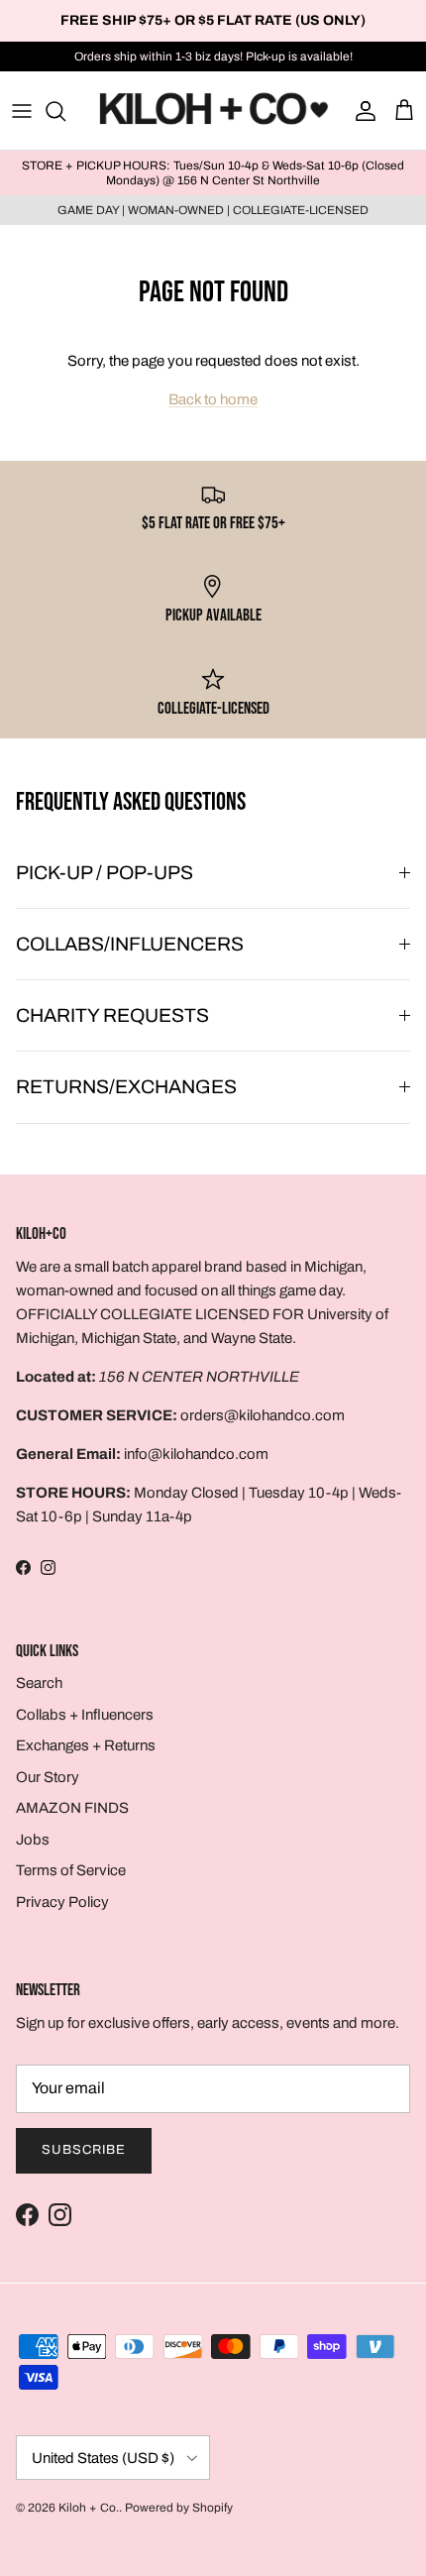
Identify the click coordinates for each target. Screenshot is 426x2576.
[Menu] (22, 111)
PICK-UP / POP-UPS (105, 873)
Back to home (213, 399)
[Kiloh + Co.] (213, 111)
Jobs (33, 1840)
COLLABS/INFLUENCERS (130, 944)
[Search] (65, 111)
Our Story (48, 1777)
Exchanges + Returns (86, 1745)
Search (39, 1683)
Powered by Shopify (179, 2508)
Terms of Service (71, 1870)
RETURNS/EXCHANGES (126, 1087)
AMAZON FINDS (72, 1808)
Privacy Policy (62, 1902)
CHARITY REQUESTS (112, 1015)
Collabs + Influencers (85, 1715)
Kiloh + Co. (89, 2508)
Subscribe (84, 2150)
